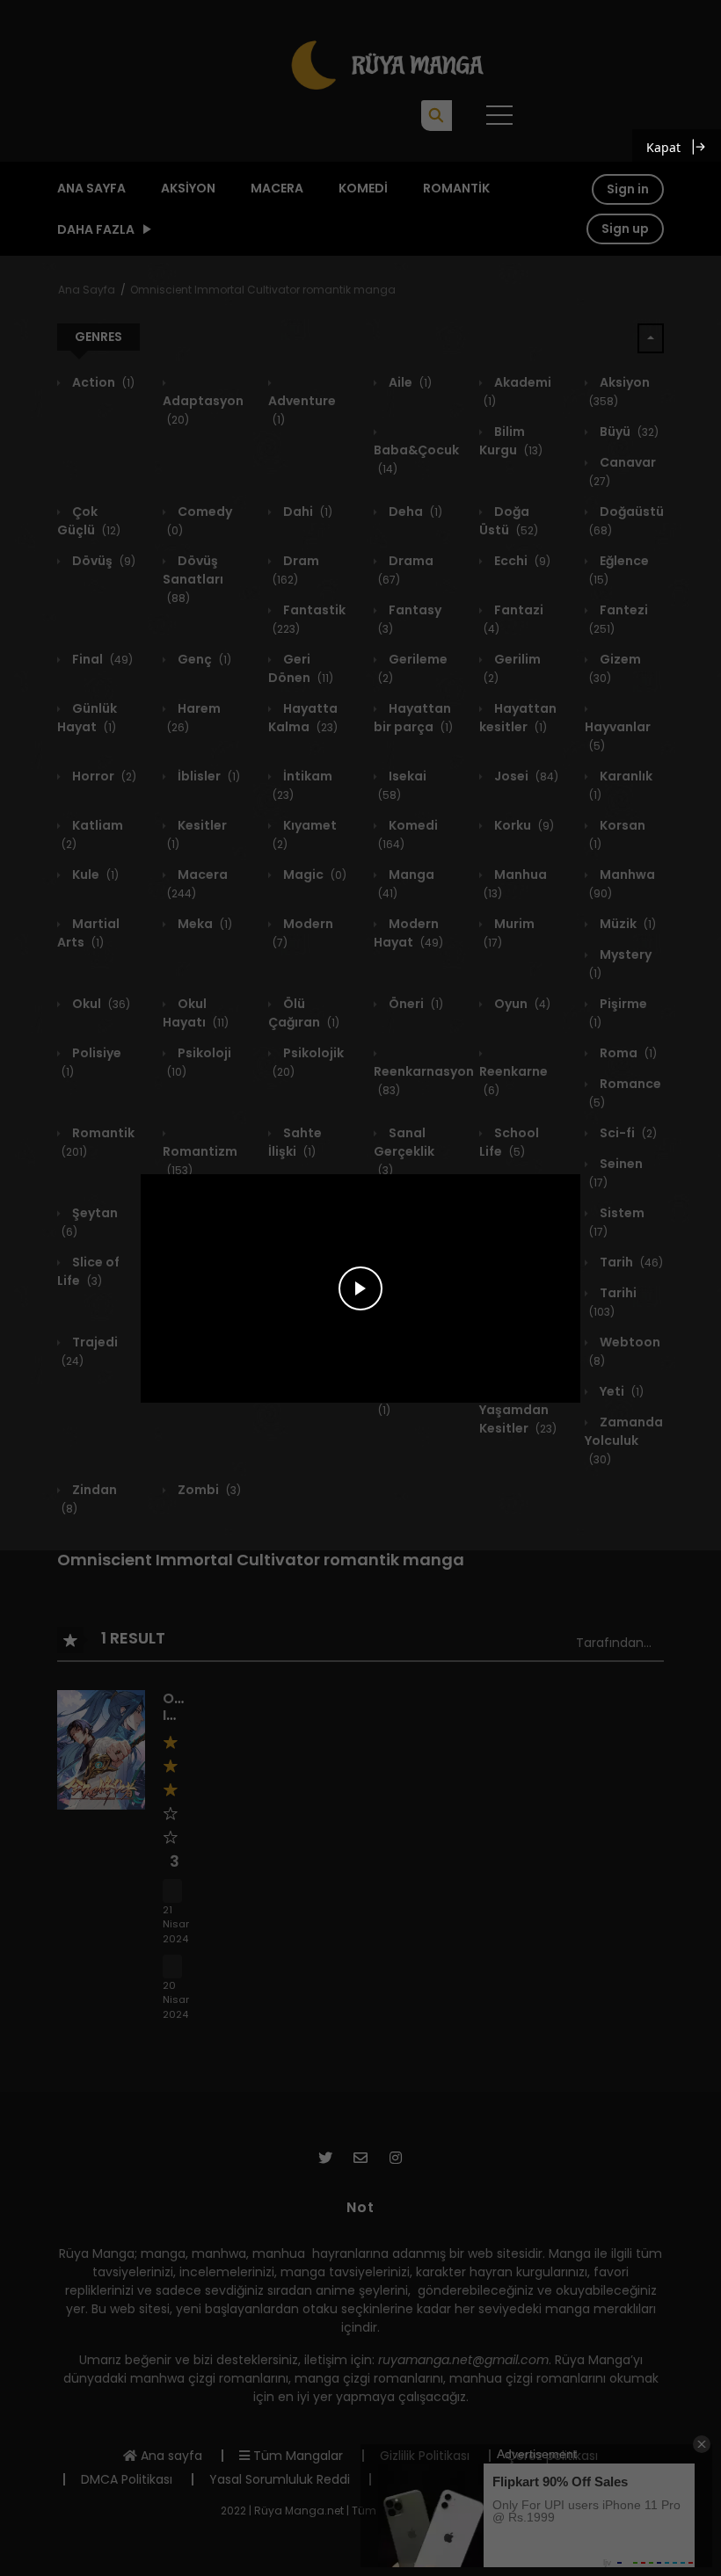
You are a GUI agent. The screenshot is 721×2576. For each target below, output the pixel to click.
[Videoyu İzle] (360, 1288)
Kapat (663, 147)
